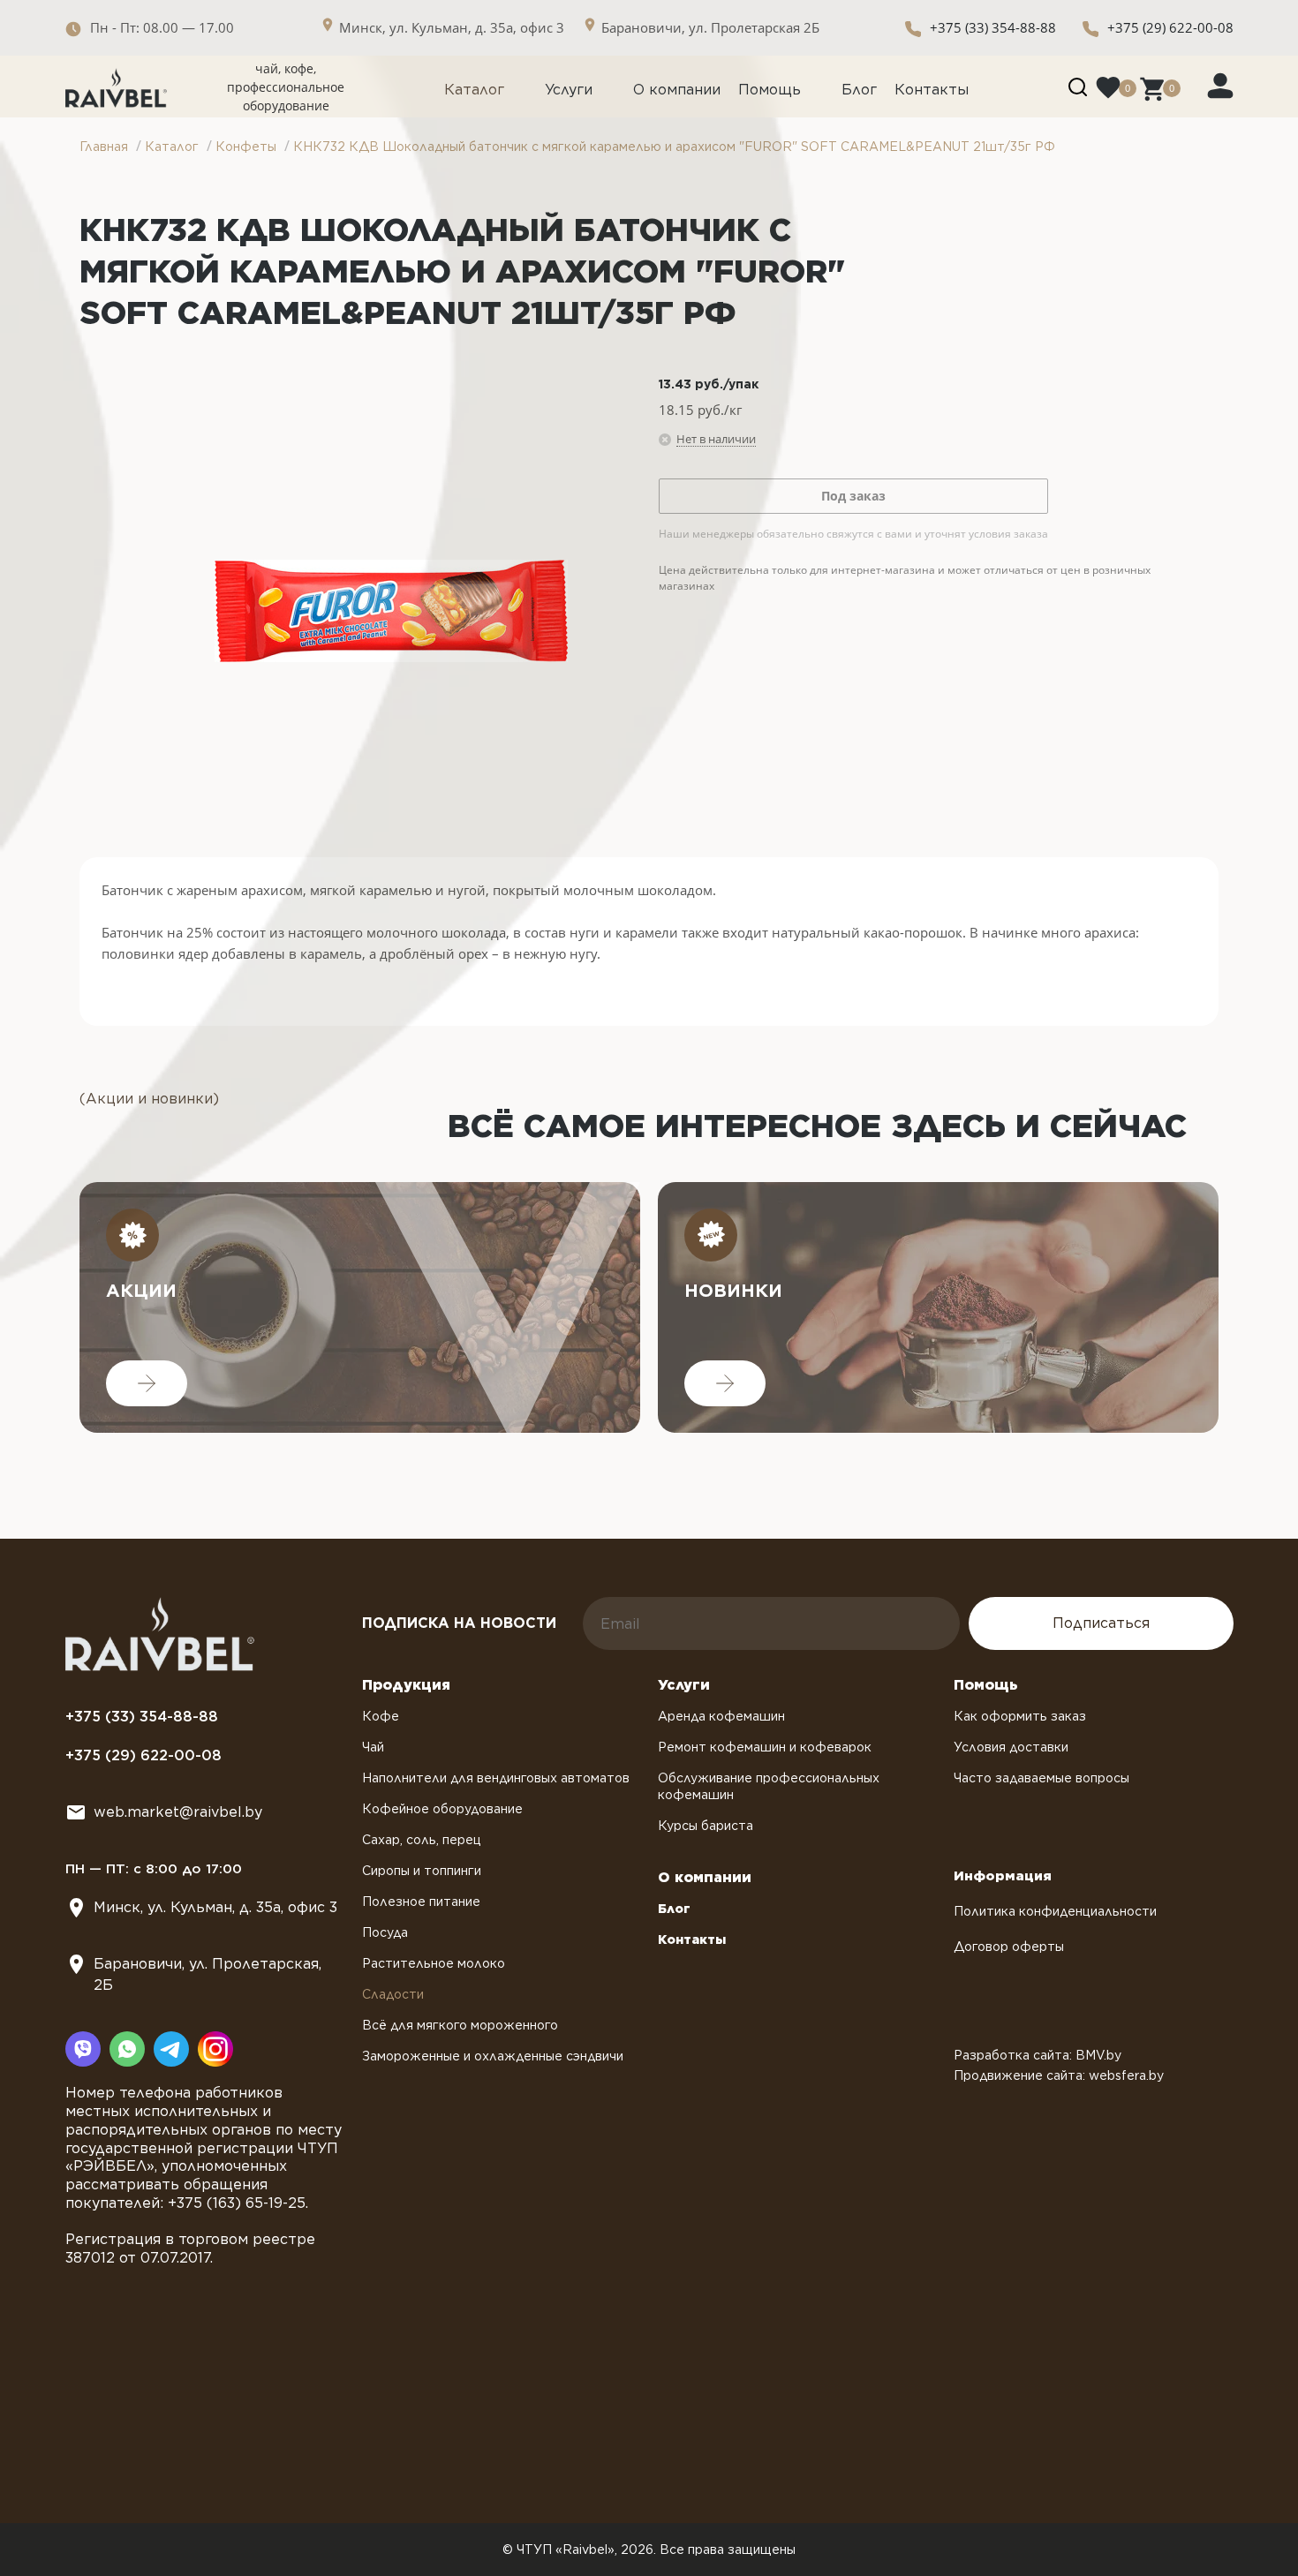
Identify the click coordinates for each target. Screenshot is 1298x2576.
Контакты (932, 90)
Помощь (770, 90)
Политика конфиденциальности (1055, 1911)
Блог (859, 90)
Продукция (406, 1685)
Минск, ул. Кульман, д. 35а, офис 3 (215, 1907)
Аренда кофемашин (721, 1716)
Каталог (474, 90)
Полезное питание (421, 1902)
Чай (373, 1747)
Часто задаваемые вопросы (1041, 1778)
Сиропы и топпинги (422, 1871)
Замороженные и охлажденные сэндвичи (493, 2056)
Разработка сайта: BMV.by (1038, 2055)
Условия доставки (1011, 1747)
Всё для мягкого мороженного (460, 2025)
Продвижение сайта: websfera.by (1059, 2075)
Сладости (393, 1994)
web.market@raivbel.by (178, 1812)
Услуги (569, 90)
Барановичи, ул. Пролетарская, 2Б (208, 1974)
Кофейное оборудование (442, 1809)
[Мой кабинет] (1220, 85)
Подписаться (1101, 1623)
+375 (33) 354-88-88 (993, 27)
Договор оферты (1009, 1947)
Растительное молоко (434, 1963)
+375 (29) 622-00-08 (1170, 27)
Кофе (381, 1716)
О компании (677, 90)
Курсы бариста (706, 1826)
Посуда (385, 1932)
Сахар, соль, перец (422, 1840)
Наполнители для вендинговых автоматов (496, 1778)
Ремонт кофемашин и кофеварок (765, 1747)
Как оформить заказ (1020, 1716)
